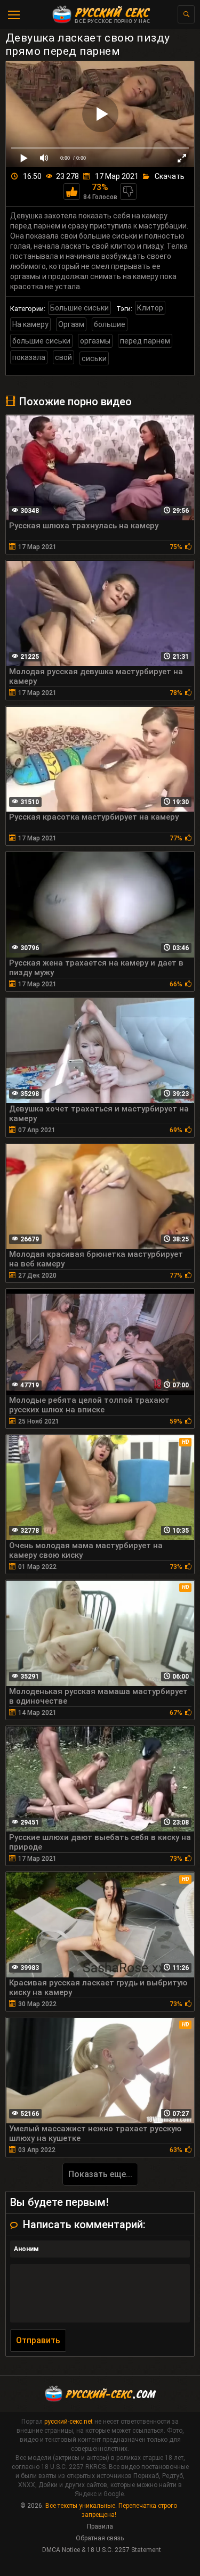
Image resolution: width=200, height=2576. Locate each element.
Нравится (72, 191)
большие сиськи (41, 341)
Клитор (150, 308)
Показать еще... (100, 2174)
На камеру (30, 324)
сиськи (94, 358)
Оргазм (71, 324)
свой (63, 357)
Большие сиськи (79, 308)
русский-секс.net (69, 2422)
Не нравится (128, 191)
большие (110, 324)
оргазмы (95, 341)
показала (29, 357)
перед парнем (145, 341)
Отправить (38, 2340)
